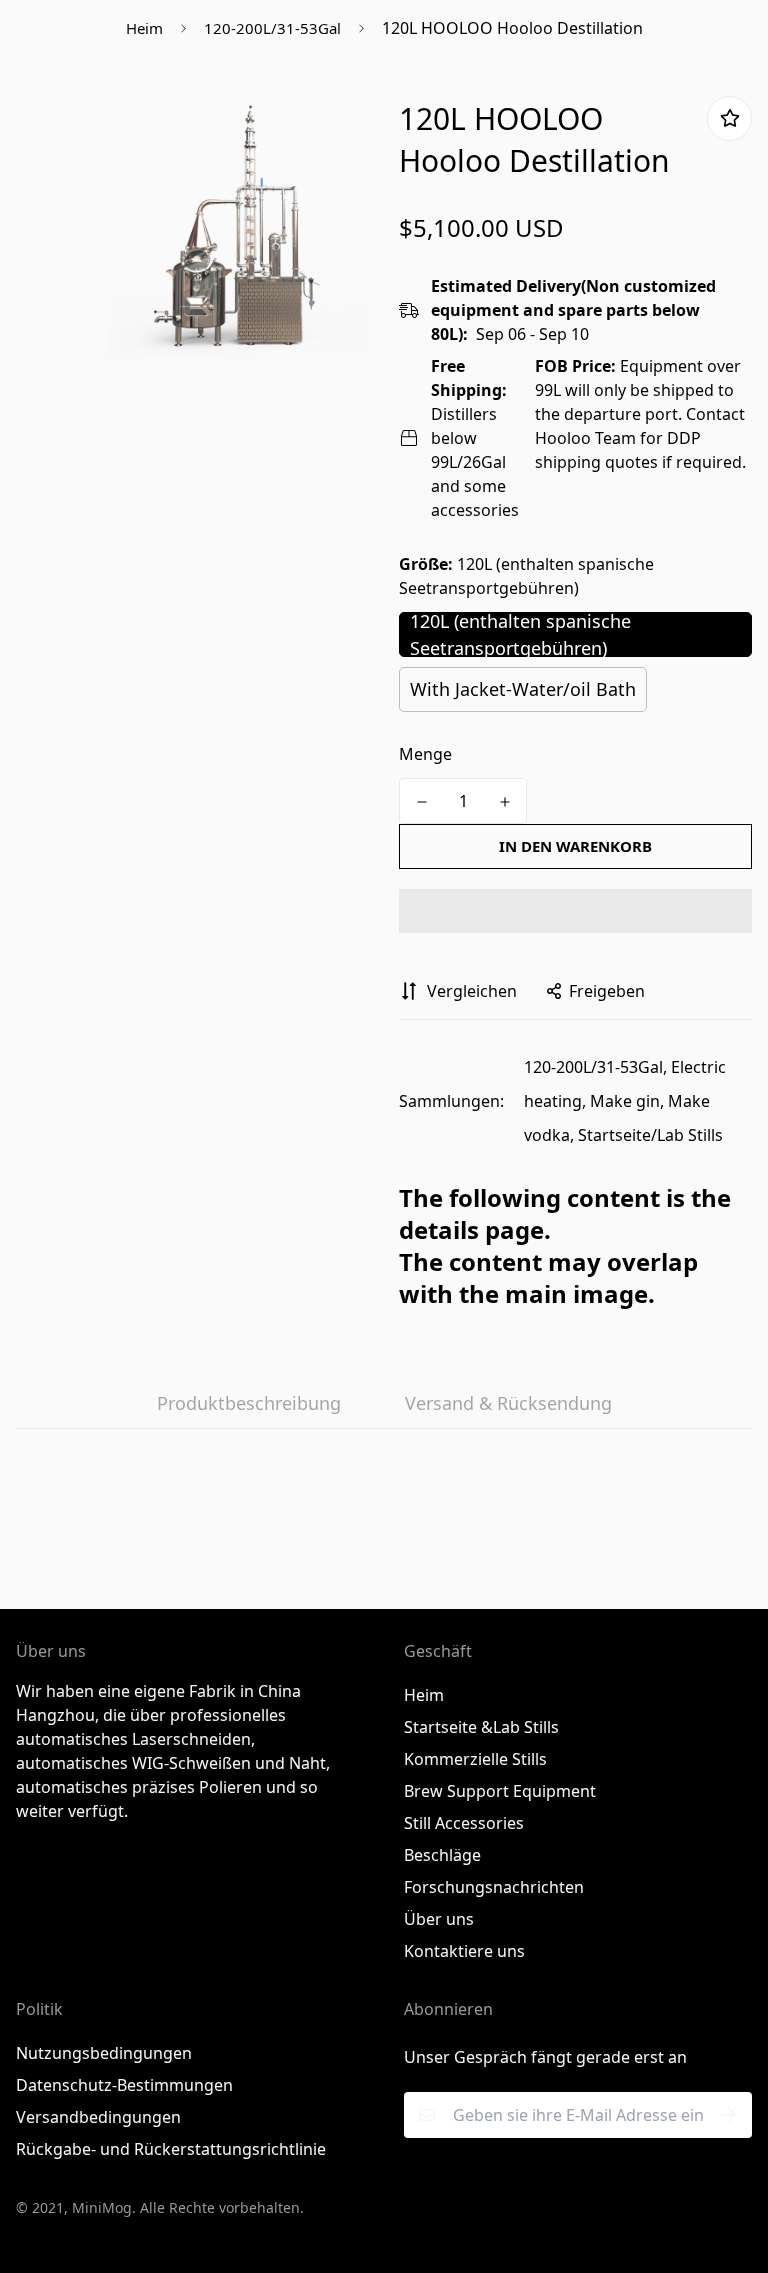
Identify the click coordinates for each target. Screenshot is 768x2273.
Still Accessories (464, 1823)
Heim (144, 28)
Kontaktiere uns (464, 1951)
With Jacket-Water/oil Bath (523, 689)
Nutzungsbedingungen (104, 2053)
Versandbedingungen (98, 2117)
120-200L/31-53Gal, (595, 1067)
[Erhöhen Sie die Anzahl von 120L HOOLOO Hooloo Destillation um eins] (504, 802)
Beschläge (442, 1855)
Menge (425, 754)
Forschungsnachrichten (494, 1887)
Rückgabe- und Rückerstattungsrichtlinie (171, 2149)
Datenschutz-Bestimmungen (124, 2085)
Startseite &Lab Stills (481, 1727)
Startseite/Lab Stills (650, 1135)
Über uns (439, 1919)
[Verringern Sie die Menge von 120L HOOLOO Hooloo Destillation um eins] (421, 802)
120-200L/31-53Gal (272, 28)
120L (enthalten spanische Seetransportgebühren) (520, 634)
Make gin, (627, 1101)
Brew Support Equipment (500, 1791)
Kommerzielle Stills (475, 1759)
